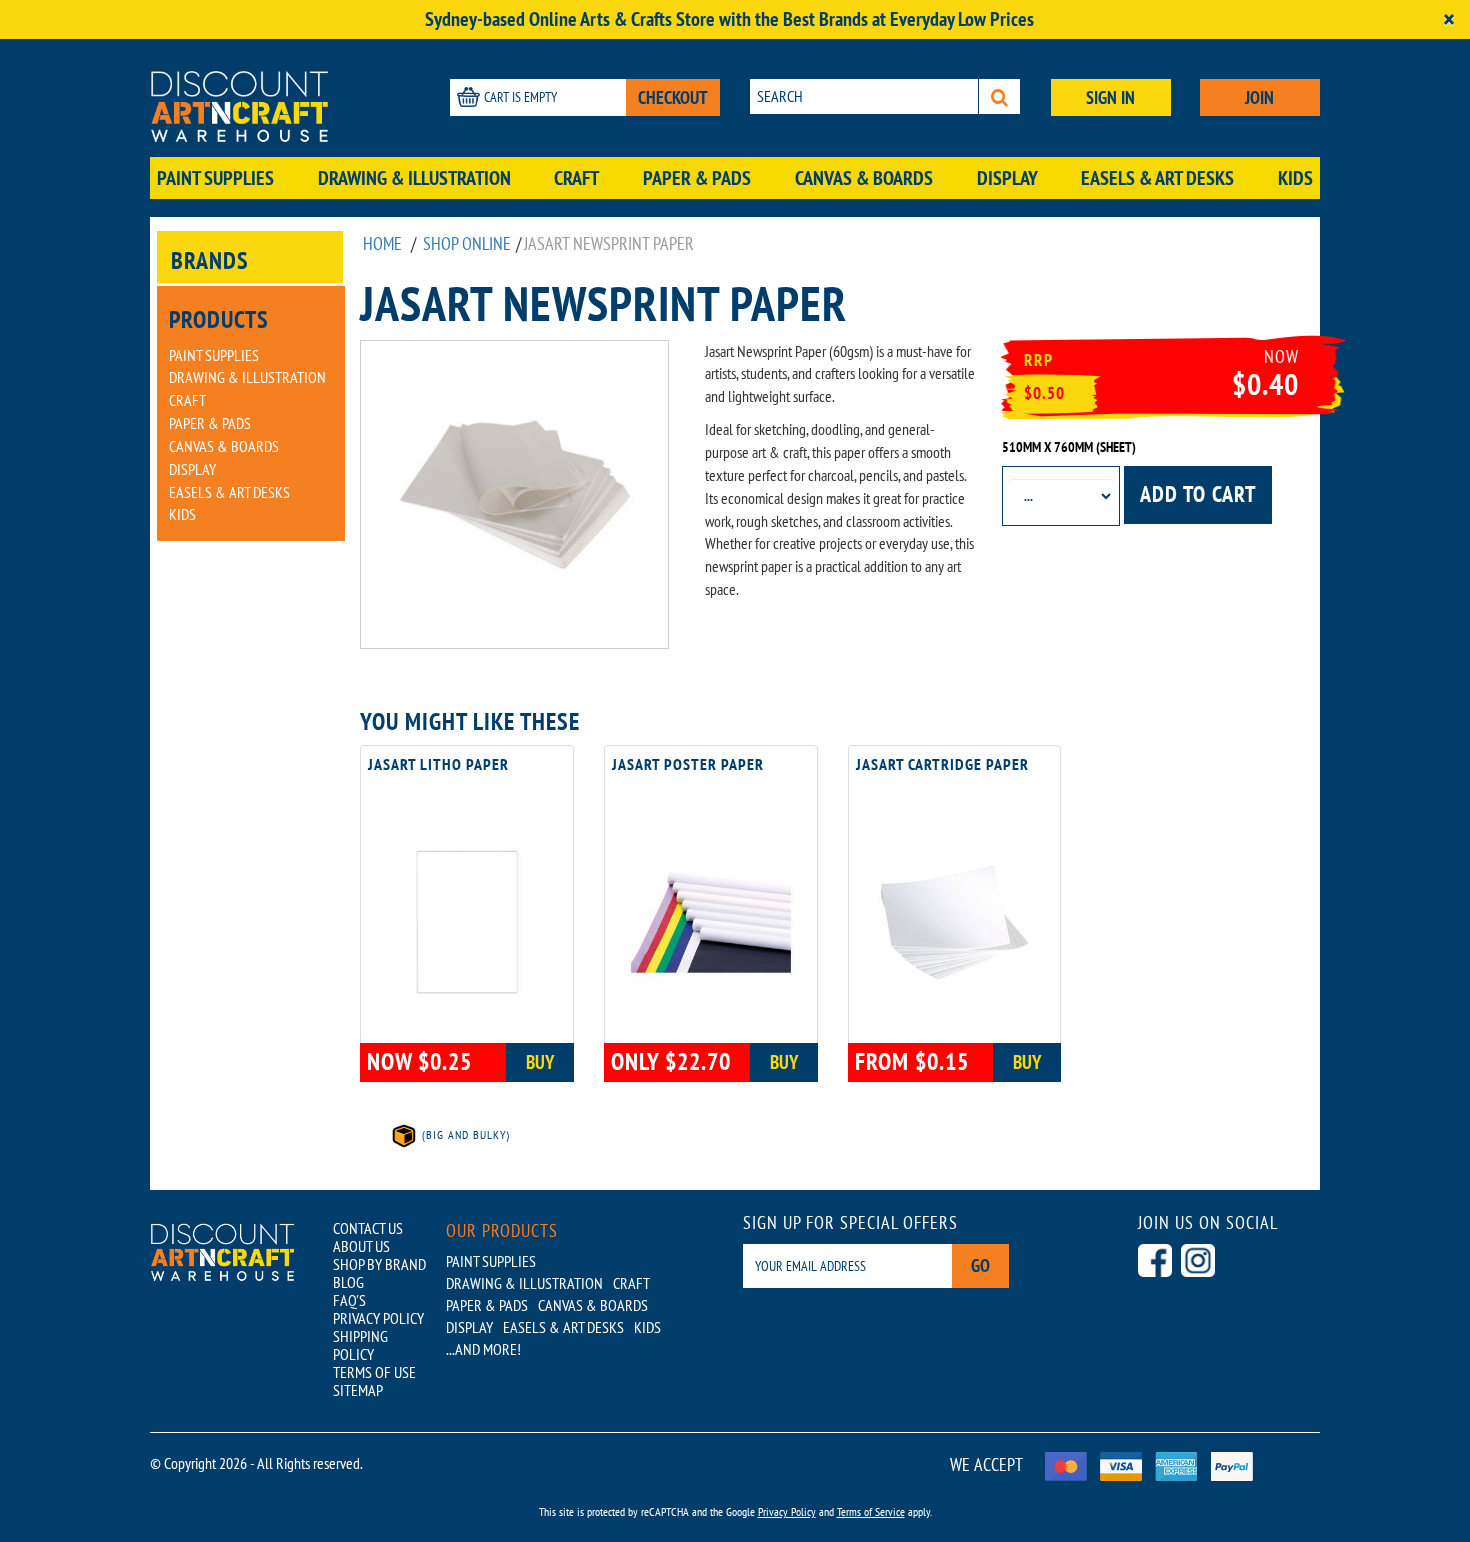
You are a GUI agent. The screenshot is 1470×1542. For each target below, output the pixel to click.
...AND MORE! (483, 1349)
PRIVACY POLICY (378, 1318)
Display (1007, 178)
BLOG (348, 1282)
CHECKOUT (673, 97)
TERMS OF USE (374, 1372)
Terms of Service (871, 1511)
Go (980, 1265)
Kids (1295, 178)
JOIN (1259, 97)
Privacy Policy (787, 1511)
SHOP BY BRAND (379, 1264)
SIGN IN (1110, 97)
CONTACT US (368, 1228)
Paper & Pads (697, 178)
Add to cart (1198, 494)
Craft (576, 178)
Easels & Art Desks (1157, 178)
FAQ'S (349, 1300)
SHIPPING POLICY (360, 1345)
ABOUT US (361, 1246)
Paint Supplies (215, 178)
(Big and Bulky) (464, 1134)
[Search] (999, 96)
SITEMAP (358, 1390)
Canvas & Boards (864, 178)
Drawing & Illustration (414, 178)
